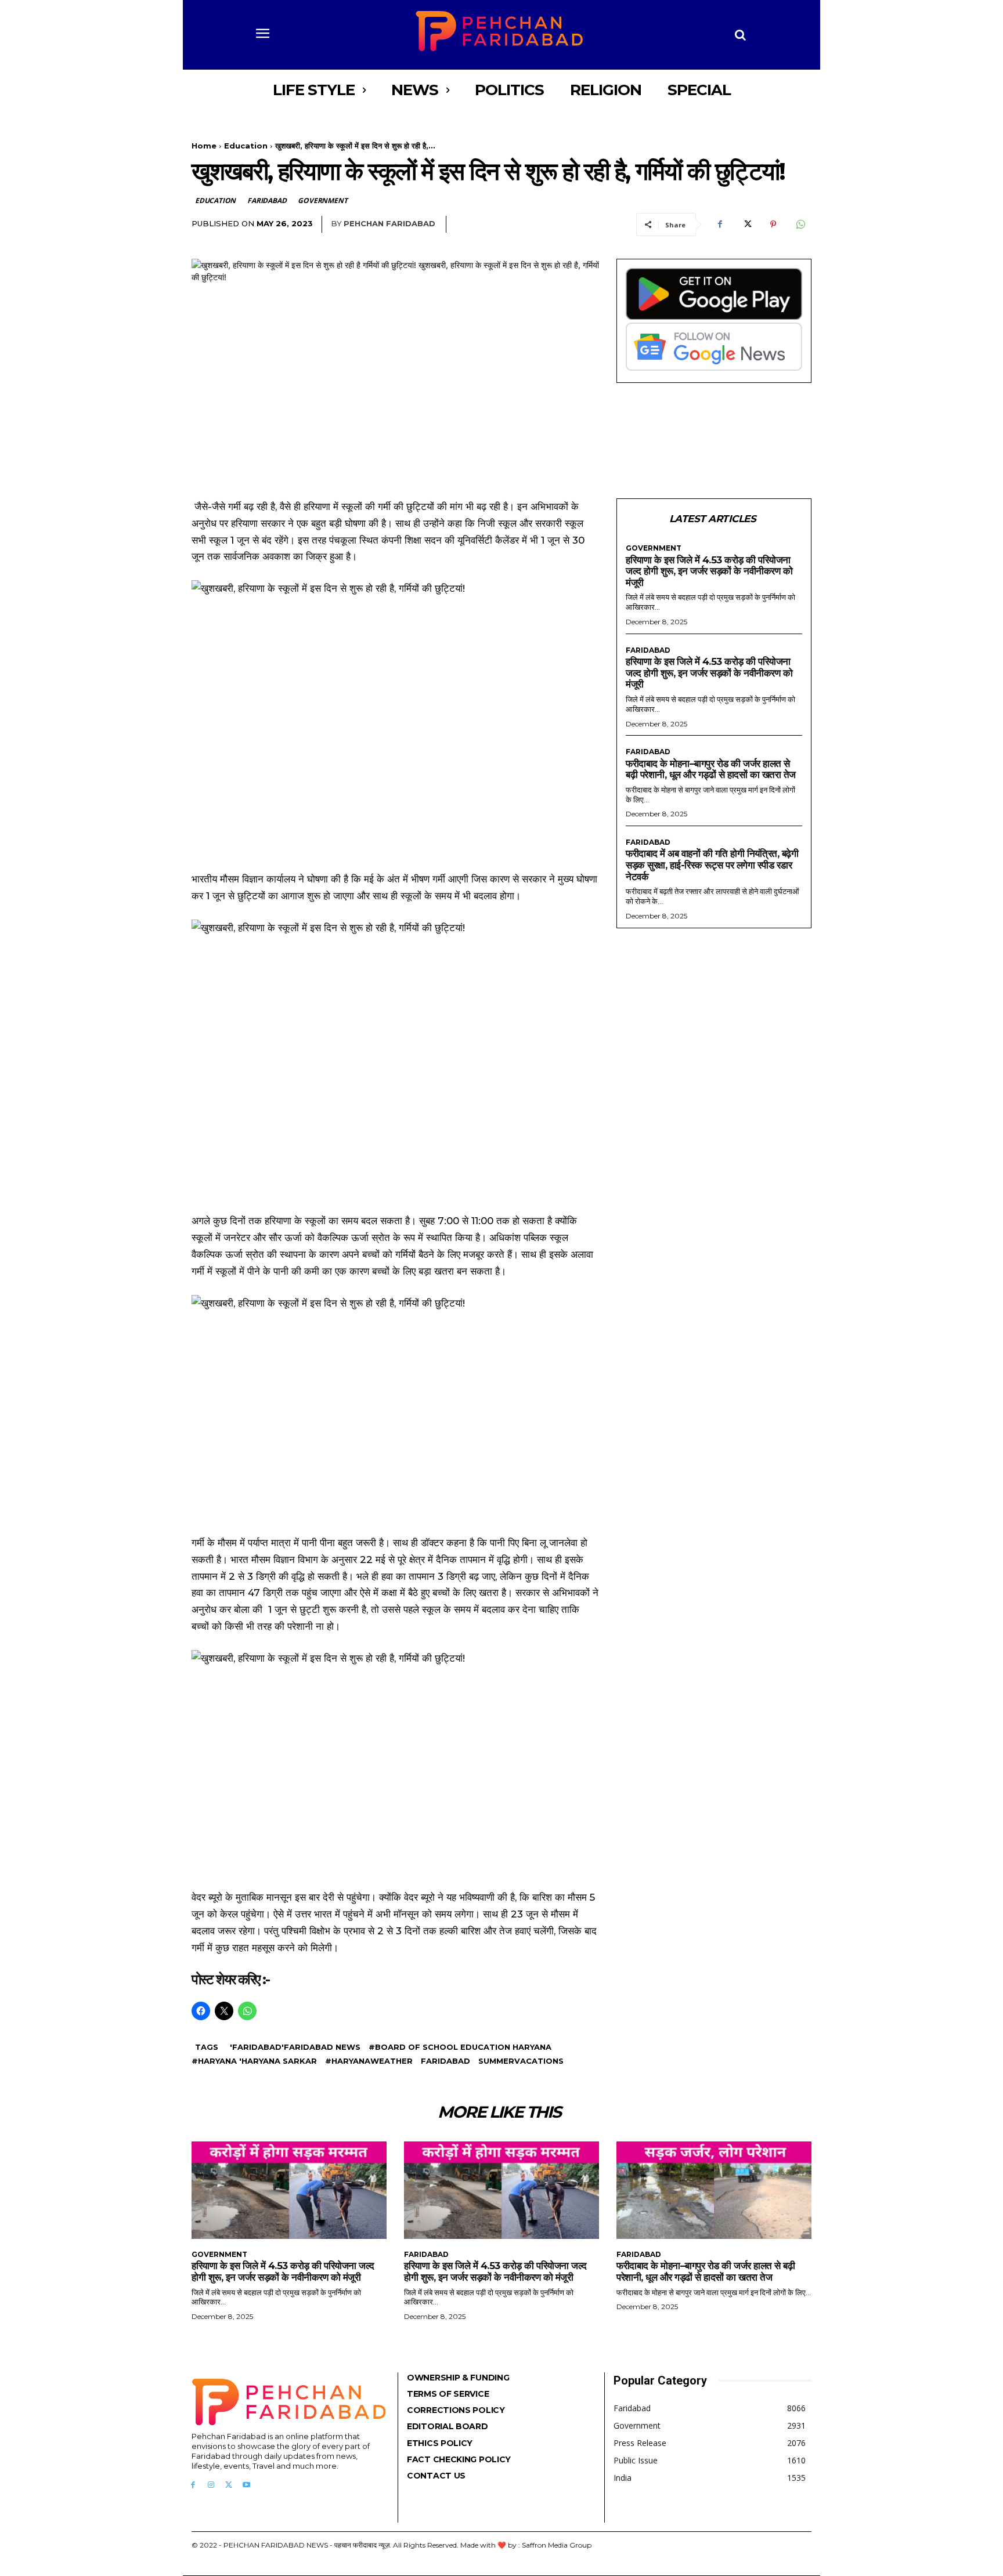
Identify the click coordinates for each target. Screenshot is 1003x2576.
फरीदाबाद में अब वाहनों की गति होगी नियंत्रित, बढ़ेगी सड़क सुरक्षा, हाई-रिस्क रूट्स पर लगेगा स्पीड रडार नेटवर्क (712, 865)
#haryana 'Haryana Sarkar (254, 2061)
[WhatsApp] (800, 225)
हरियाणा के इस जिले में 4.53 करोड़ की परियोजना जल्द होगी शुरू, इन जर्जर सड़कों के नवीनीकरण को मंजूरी (709, 571)
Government (322, 200)
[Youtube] (246, 2485)
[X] (746, 225)
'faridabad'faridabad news (295, 2047)
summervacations (521, 2061)
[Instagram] (211, 2485)
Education (246, 146)
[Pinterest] (773, 225)
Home (204, 146)
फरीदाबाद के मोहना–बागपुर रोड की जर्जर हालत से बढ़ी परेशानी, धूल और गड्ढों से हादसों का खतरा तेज (711, 769)
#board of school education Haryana (460, 2047)
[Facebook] (720, 225)
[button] (741, 35)
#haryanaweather (369, 2061)
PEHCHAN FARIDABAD (389, 223)
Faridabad (267, 200)
